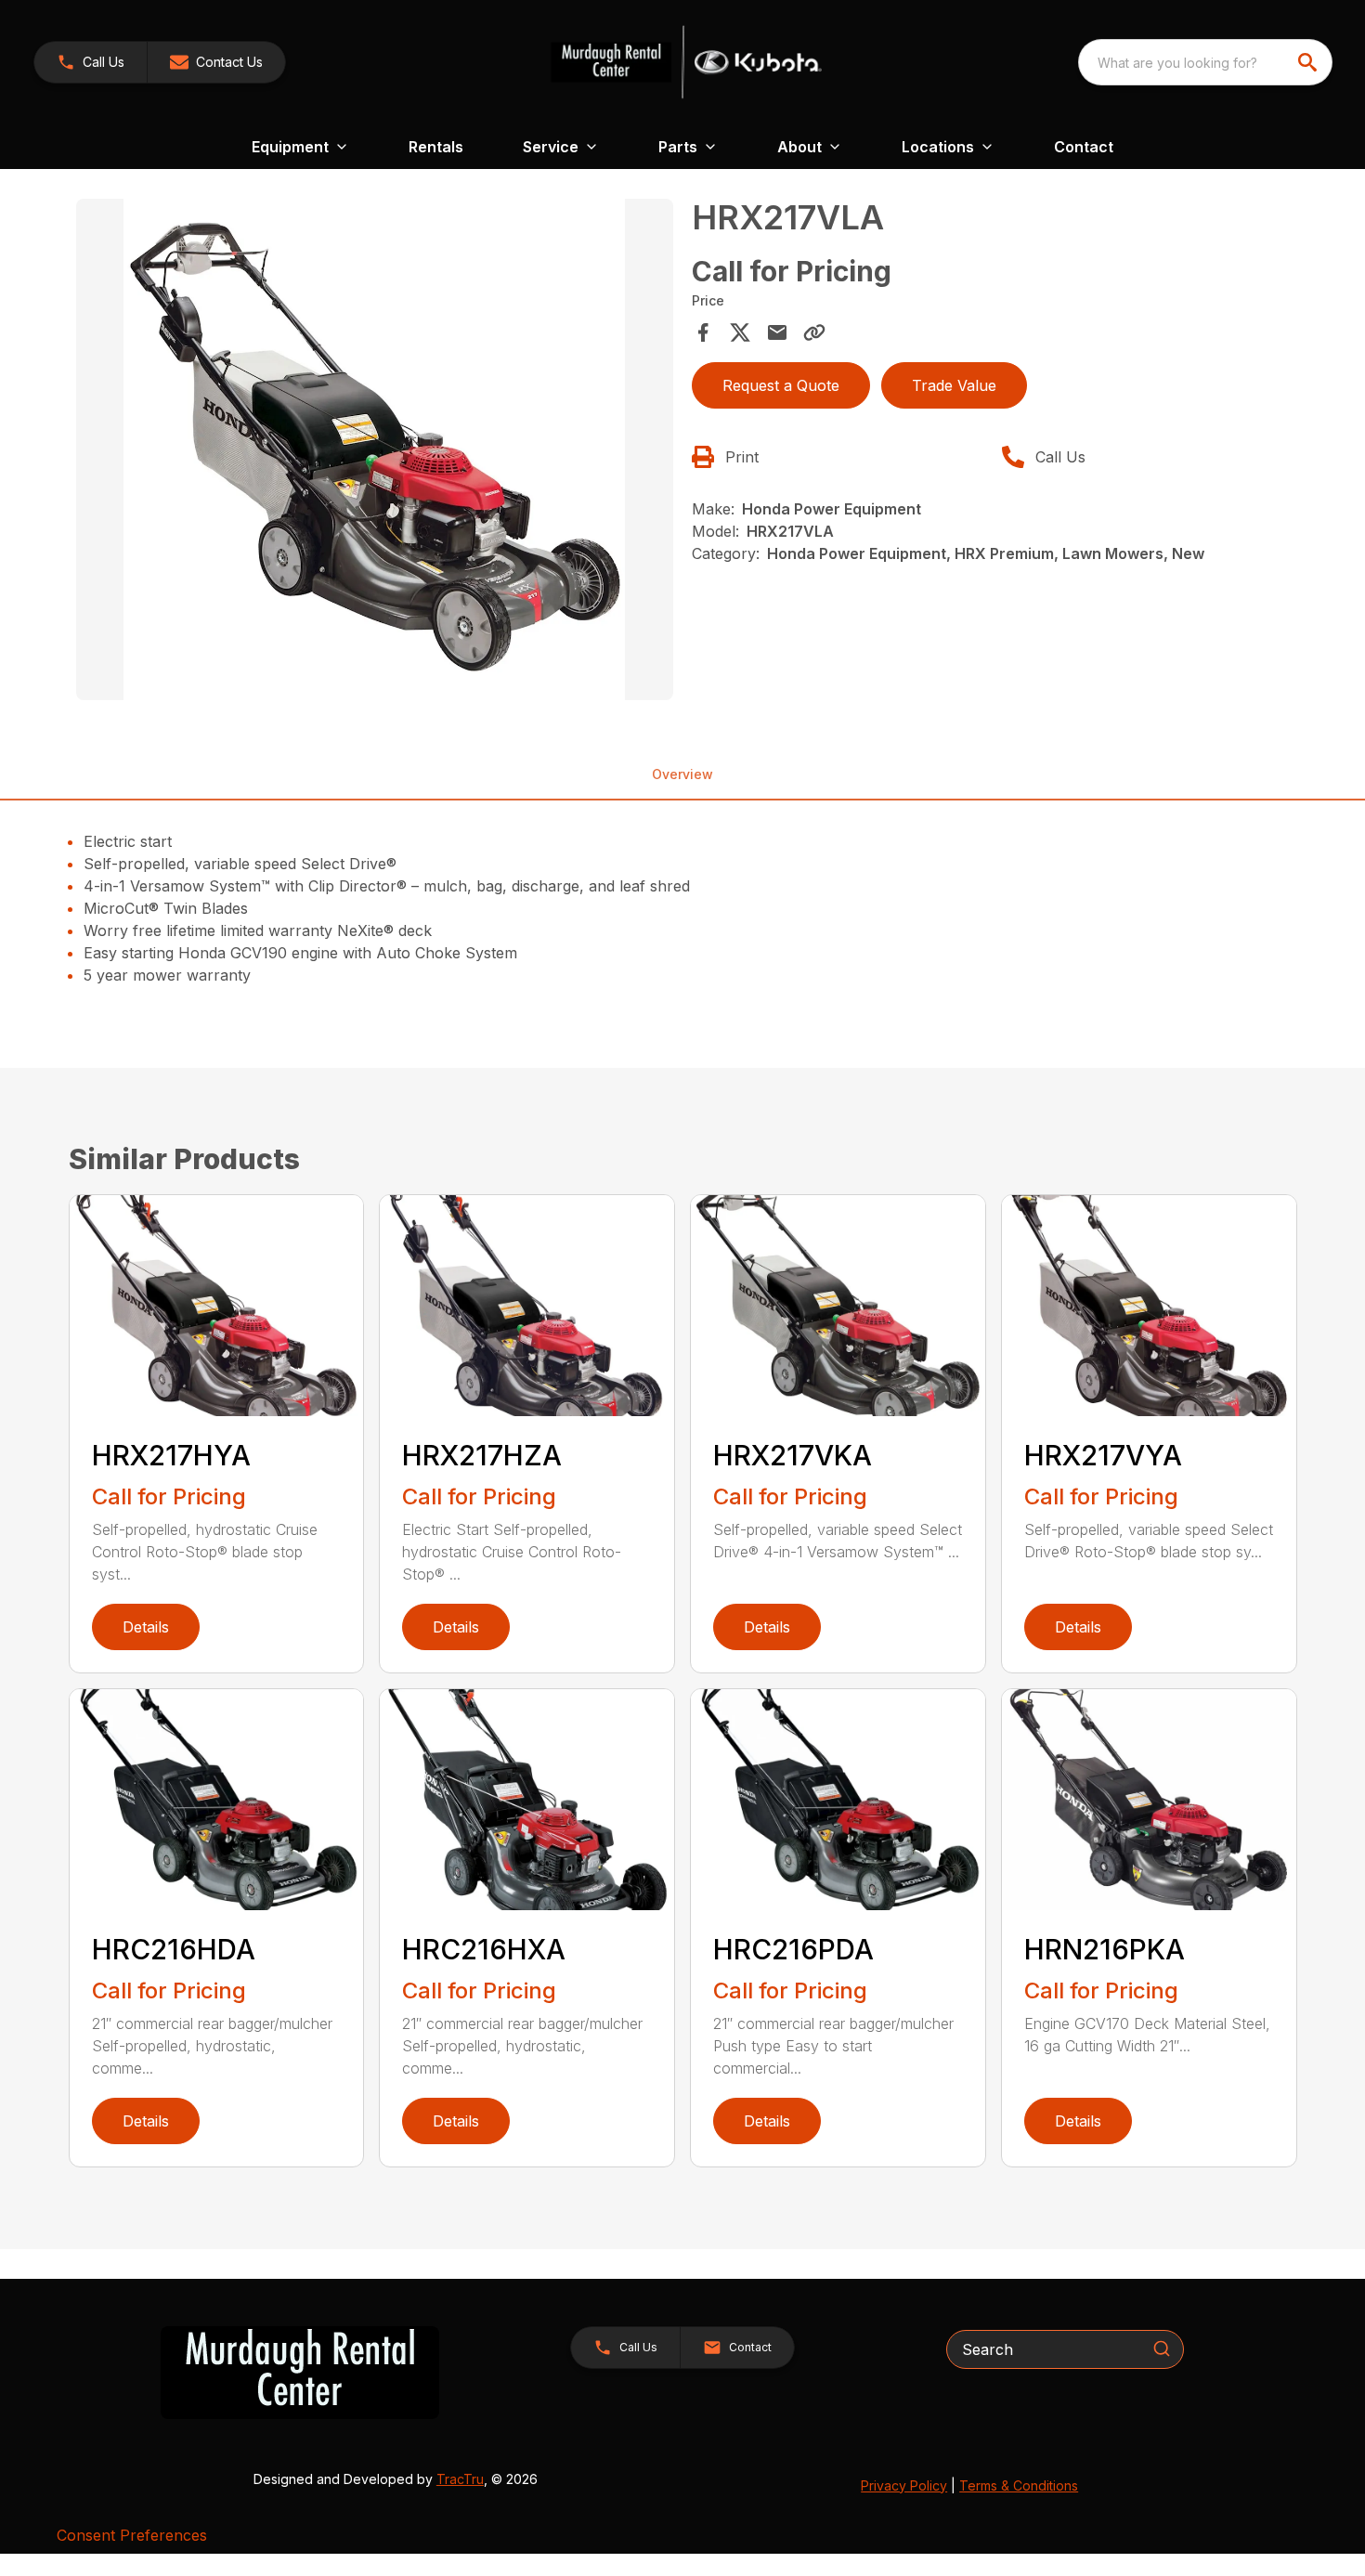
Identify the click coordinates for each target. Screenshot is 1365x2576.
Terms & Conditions (1019, 2485)
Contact (1084, 147)
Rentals (436, 147)
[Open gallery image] (375, 449)
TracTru (460, 2479)
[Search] (1162, 2348)
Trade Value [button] (954, 385)
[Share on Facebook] (703, 332)
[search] (1309, 62)
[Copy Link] (814, 332)
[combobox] (1205, 62)
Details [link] (146, 1627)
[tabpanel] (375, 452)
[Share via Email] (777, 332)
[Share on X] (740, 332)
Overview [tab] (682, 774)
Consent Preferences (132, 2535)
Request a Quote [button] (781, 385)
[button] (91, 62)
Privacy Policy (904, 2485)
